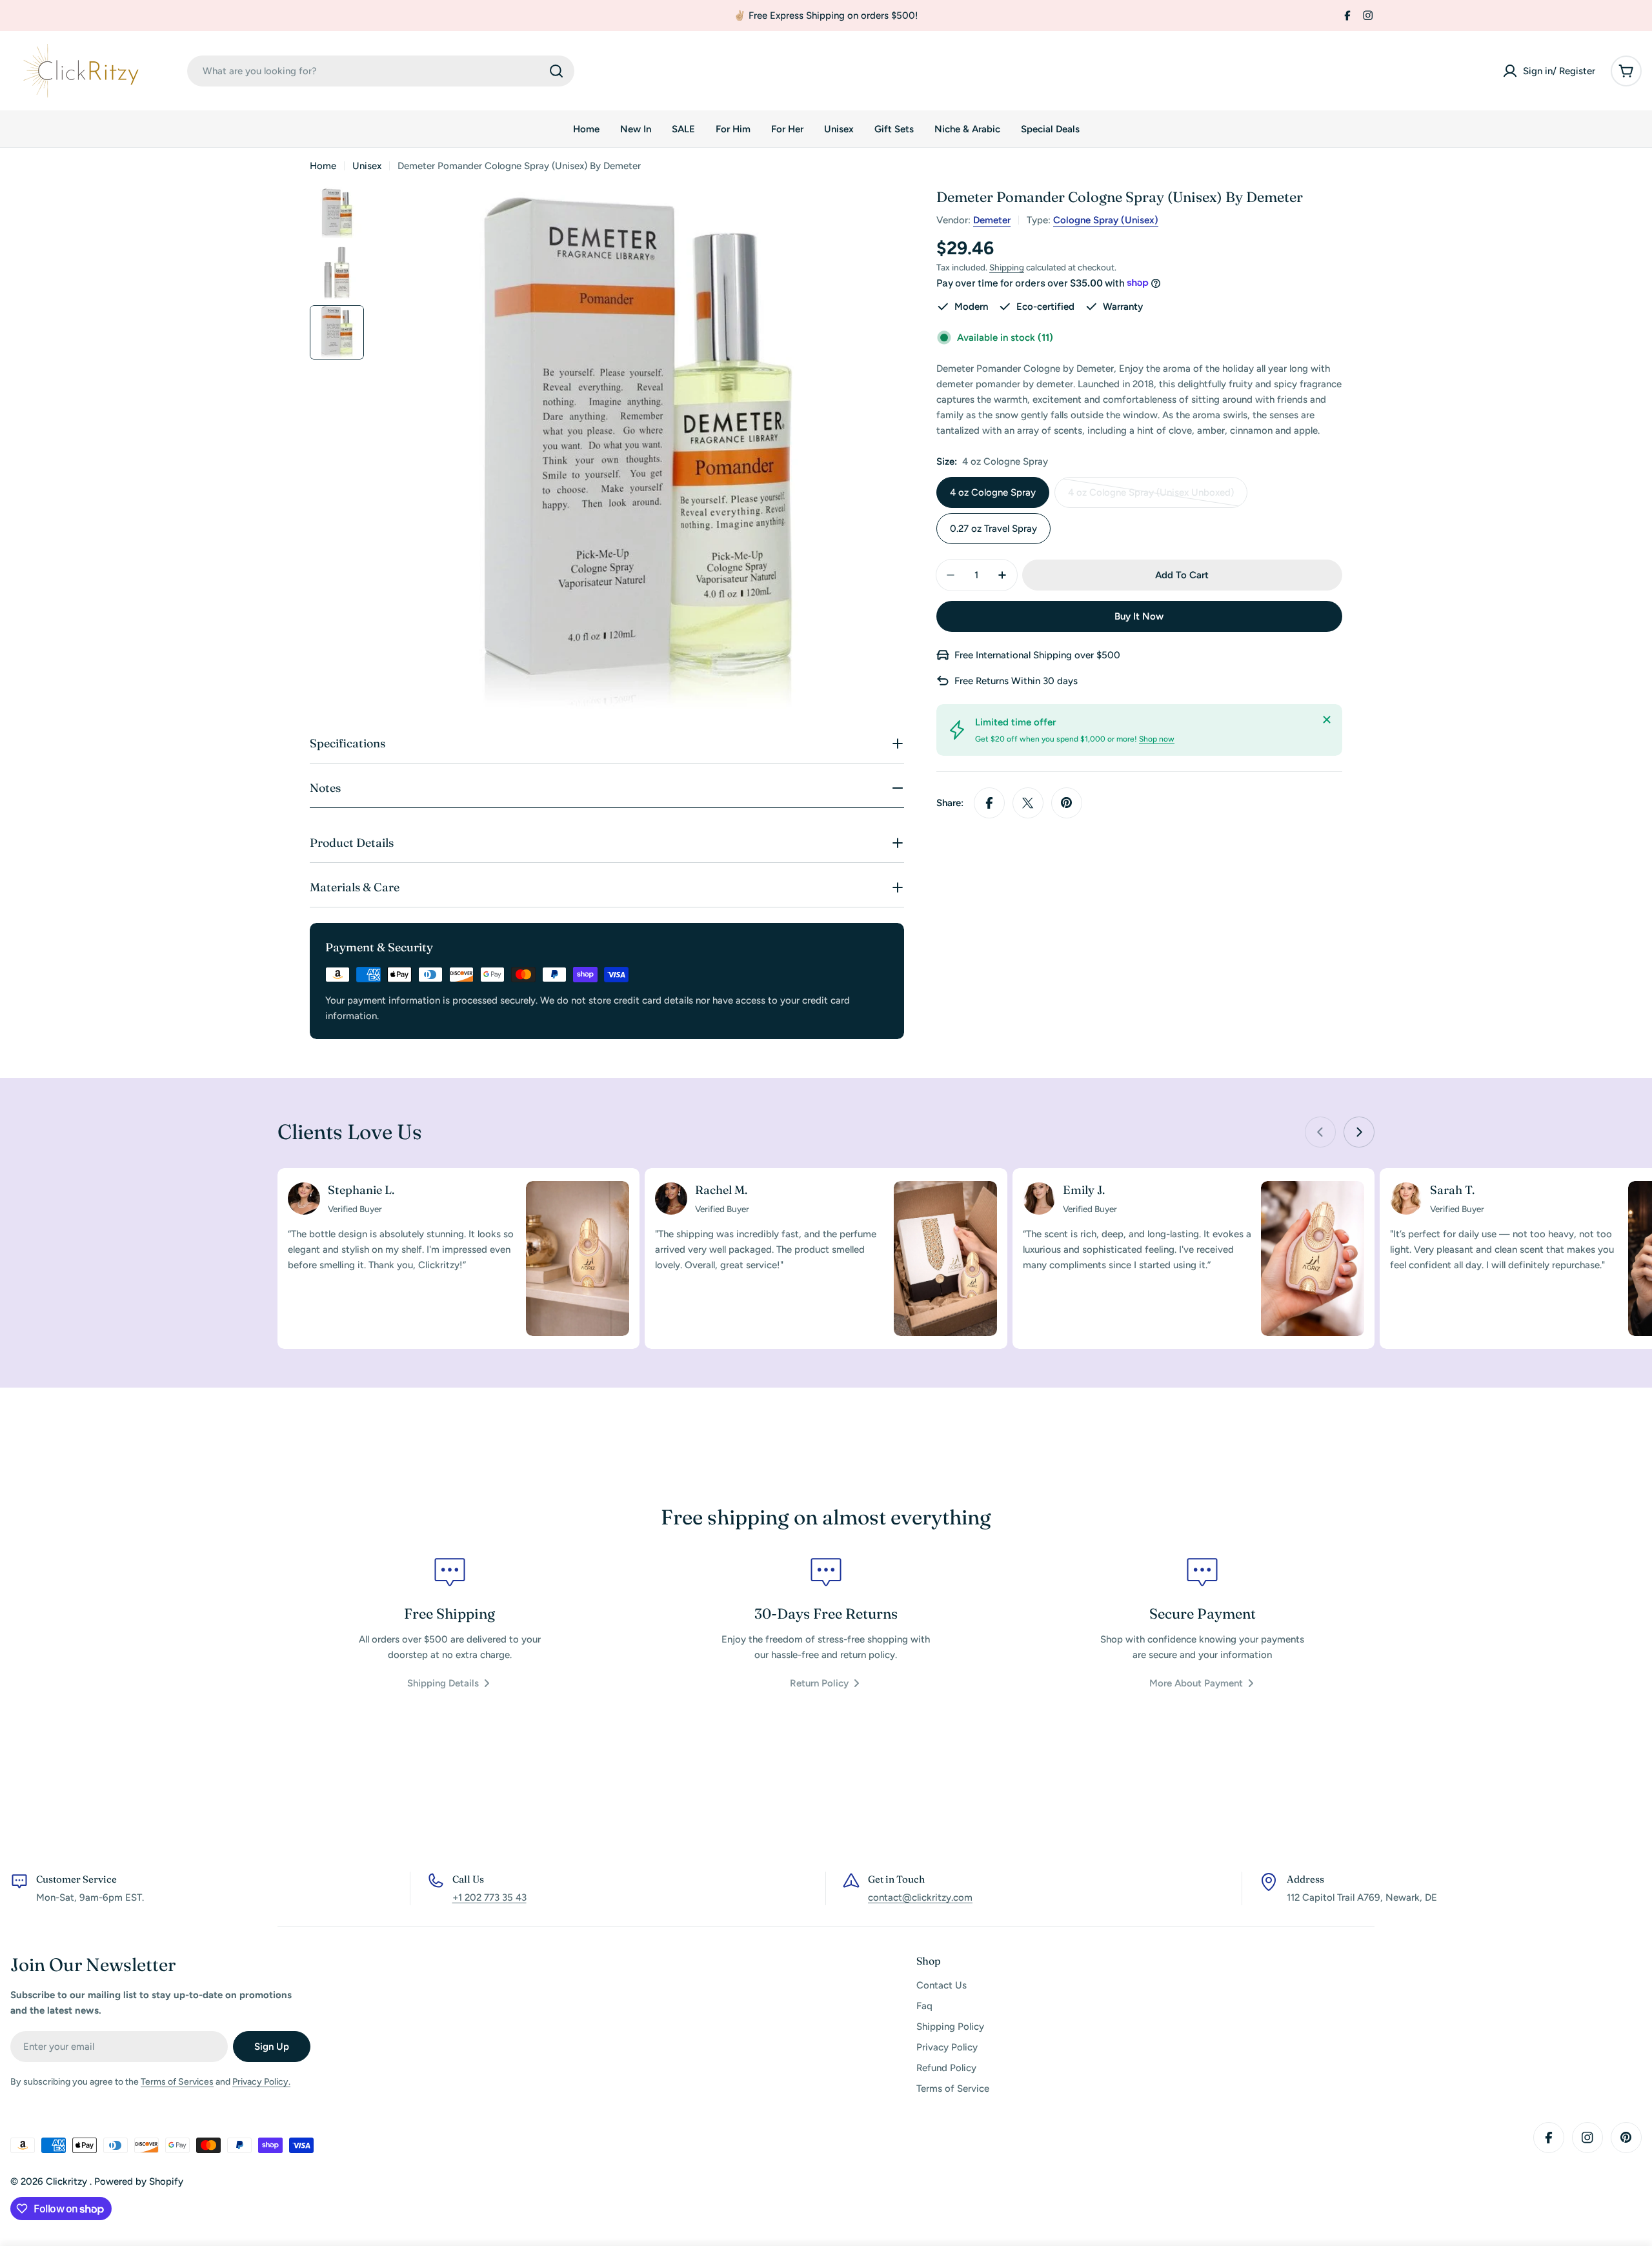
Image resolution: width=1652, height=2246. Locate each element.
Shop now (1157, 739)
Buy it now (1139, 616)
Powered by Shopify (139, 2181)
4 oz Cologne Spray (993, 492)
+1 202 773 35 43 (489, 1897)
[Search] (556, 71)
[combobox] (381, 71)
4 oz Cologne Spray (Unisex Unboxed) (1151, 497)
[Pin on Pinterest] (1067, 803)
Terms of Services (177, 2082)
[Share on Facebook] (989, 803)
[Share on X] (1028, 803)
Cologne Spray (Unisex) (1106, 220)
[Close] (1327, 720)
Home (323, 166)
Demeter (992, 220)
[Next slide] (1359, 1132)
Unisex (367, 166)
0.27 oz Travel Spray (993, 529)
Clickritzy (68, 2181)
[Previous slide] (1320, 1132)
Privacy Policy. (261, 2082)
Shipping (1007, 267)
